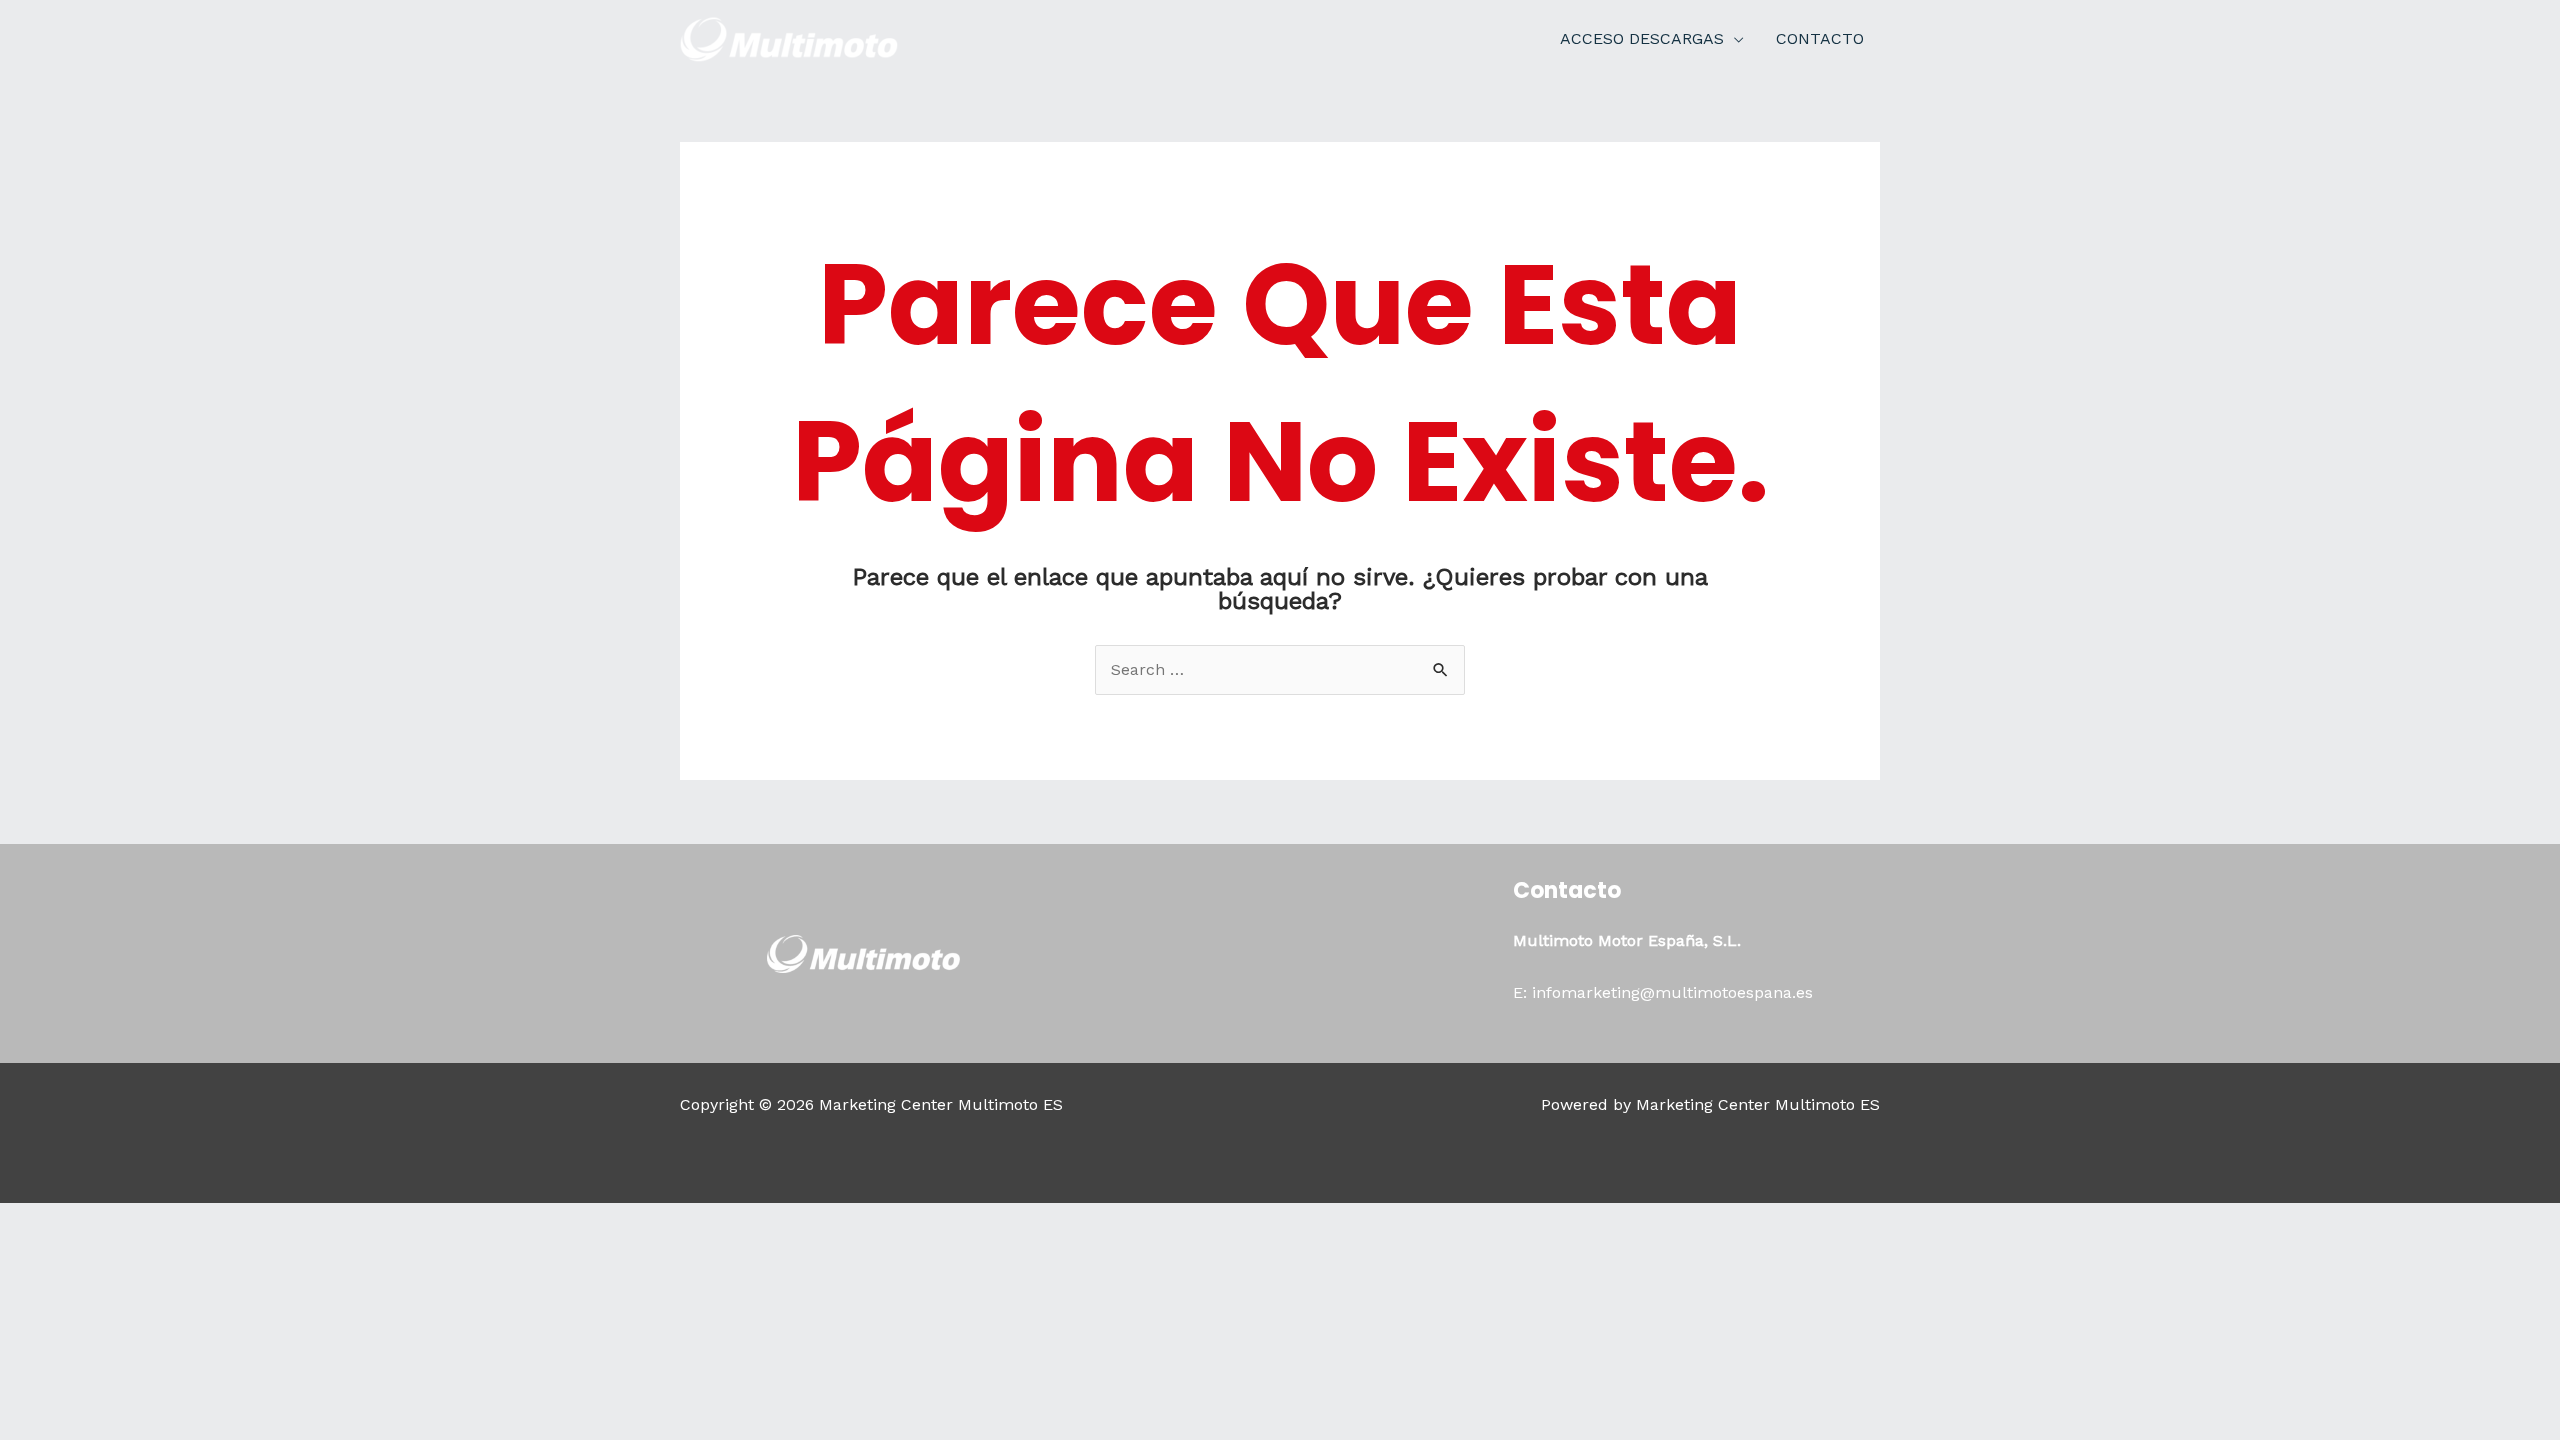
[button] (1734, 39)
